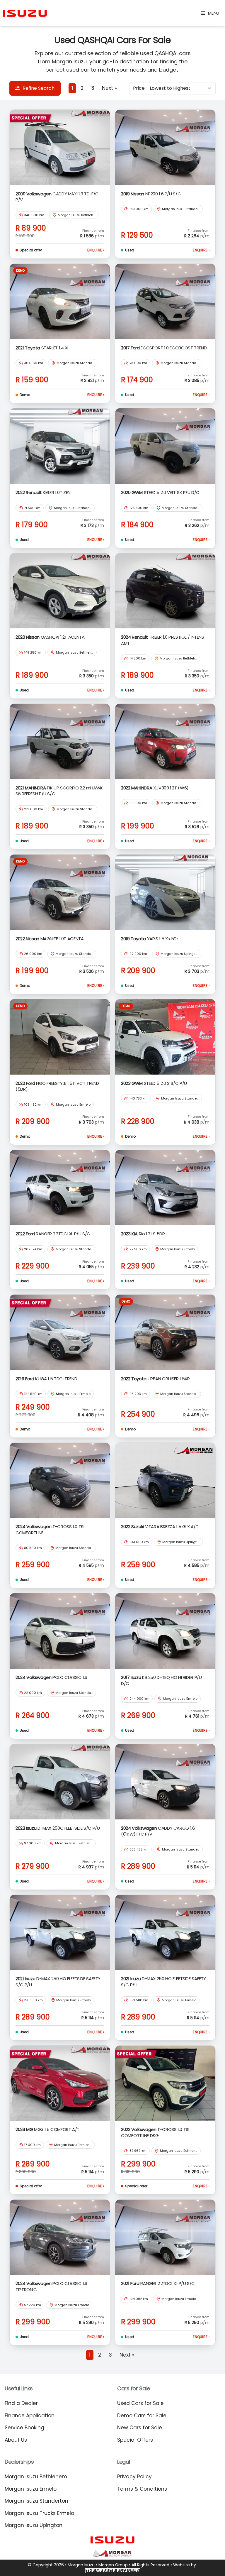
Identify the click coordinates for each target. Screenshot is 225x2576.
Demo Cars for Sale (142, 2416)
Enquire (96, 250)
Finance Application (30, 2416)
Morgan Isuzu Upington (34, 2525)
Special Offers (135, 2440)
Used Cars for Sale (140, 2403)
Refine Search (39, 88)
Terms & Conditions (142, 2489)
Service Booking (24, 2428)
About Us (16, 2440)
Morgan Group (113, 2565)
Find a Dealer (21, 2403)
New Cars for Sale (140, 2428)
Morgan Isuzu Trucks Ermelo (39, 2513)
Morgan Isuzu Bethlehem (36, 2477)
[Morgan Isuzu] (25, 13)
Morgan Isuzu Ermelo (31, 2489)
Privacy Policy (134, 2477)
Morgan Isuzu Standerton (36, 2501)
